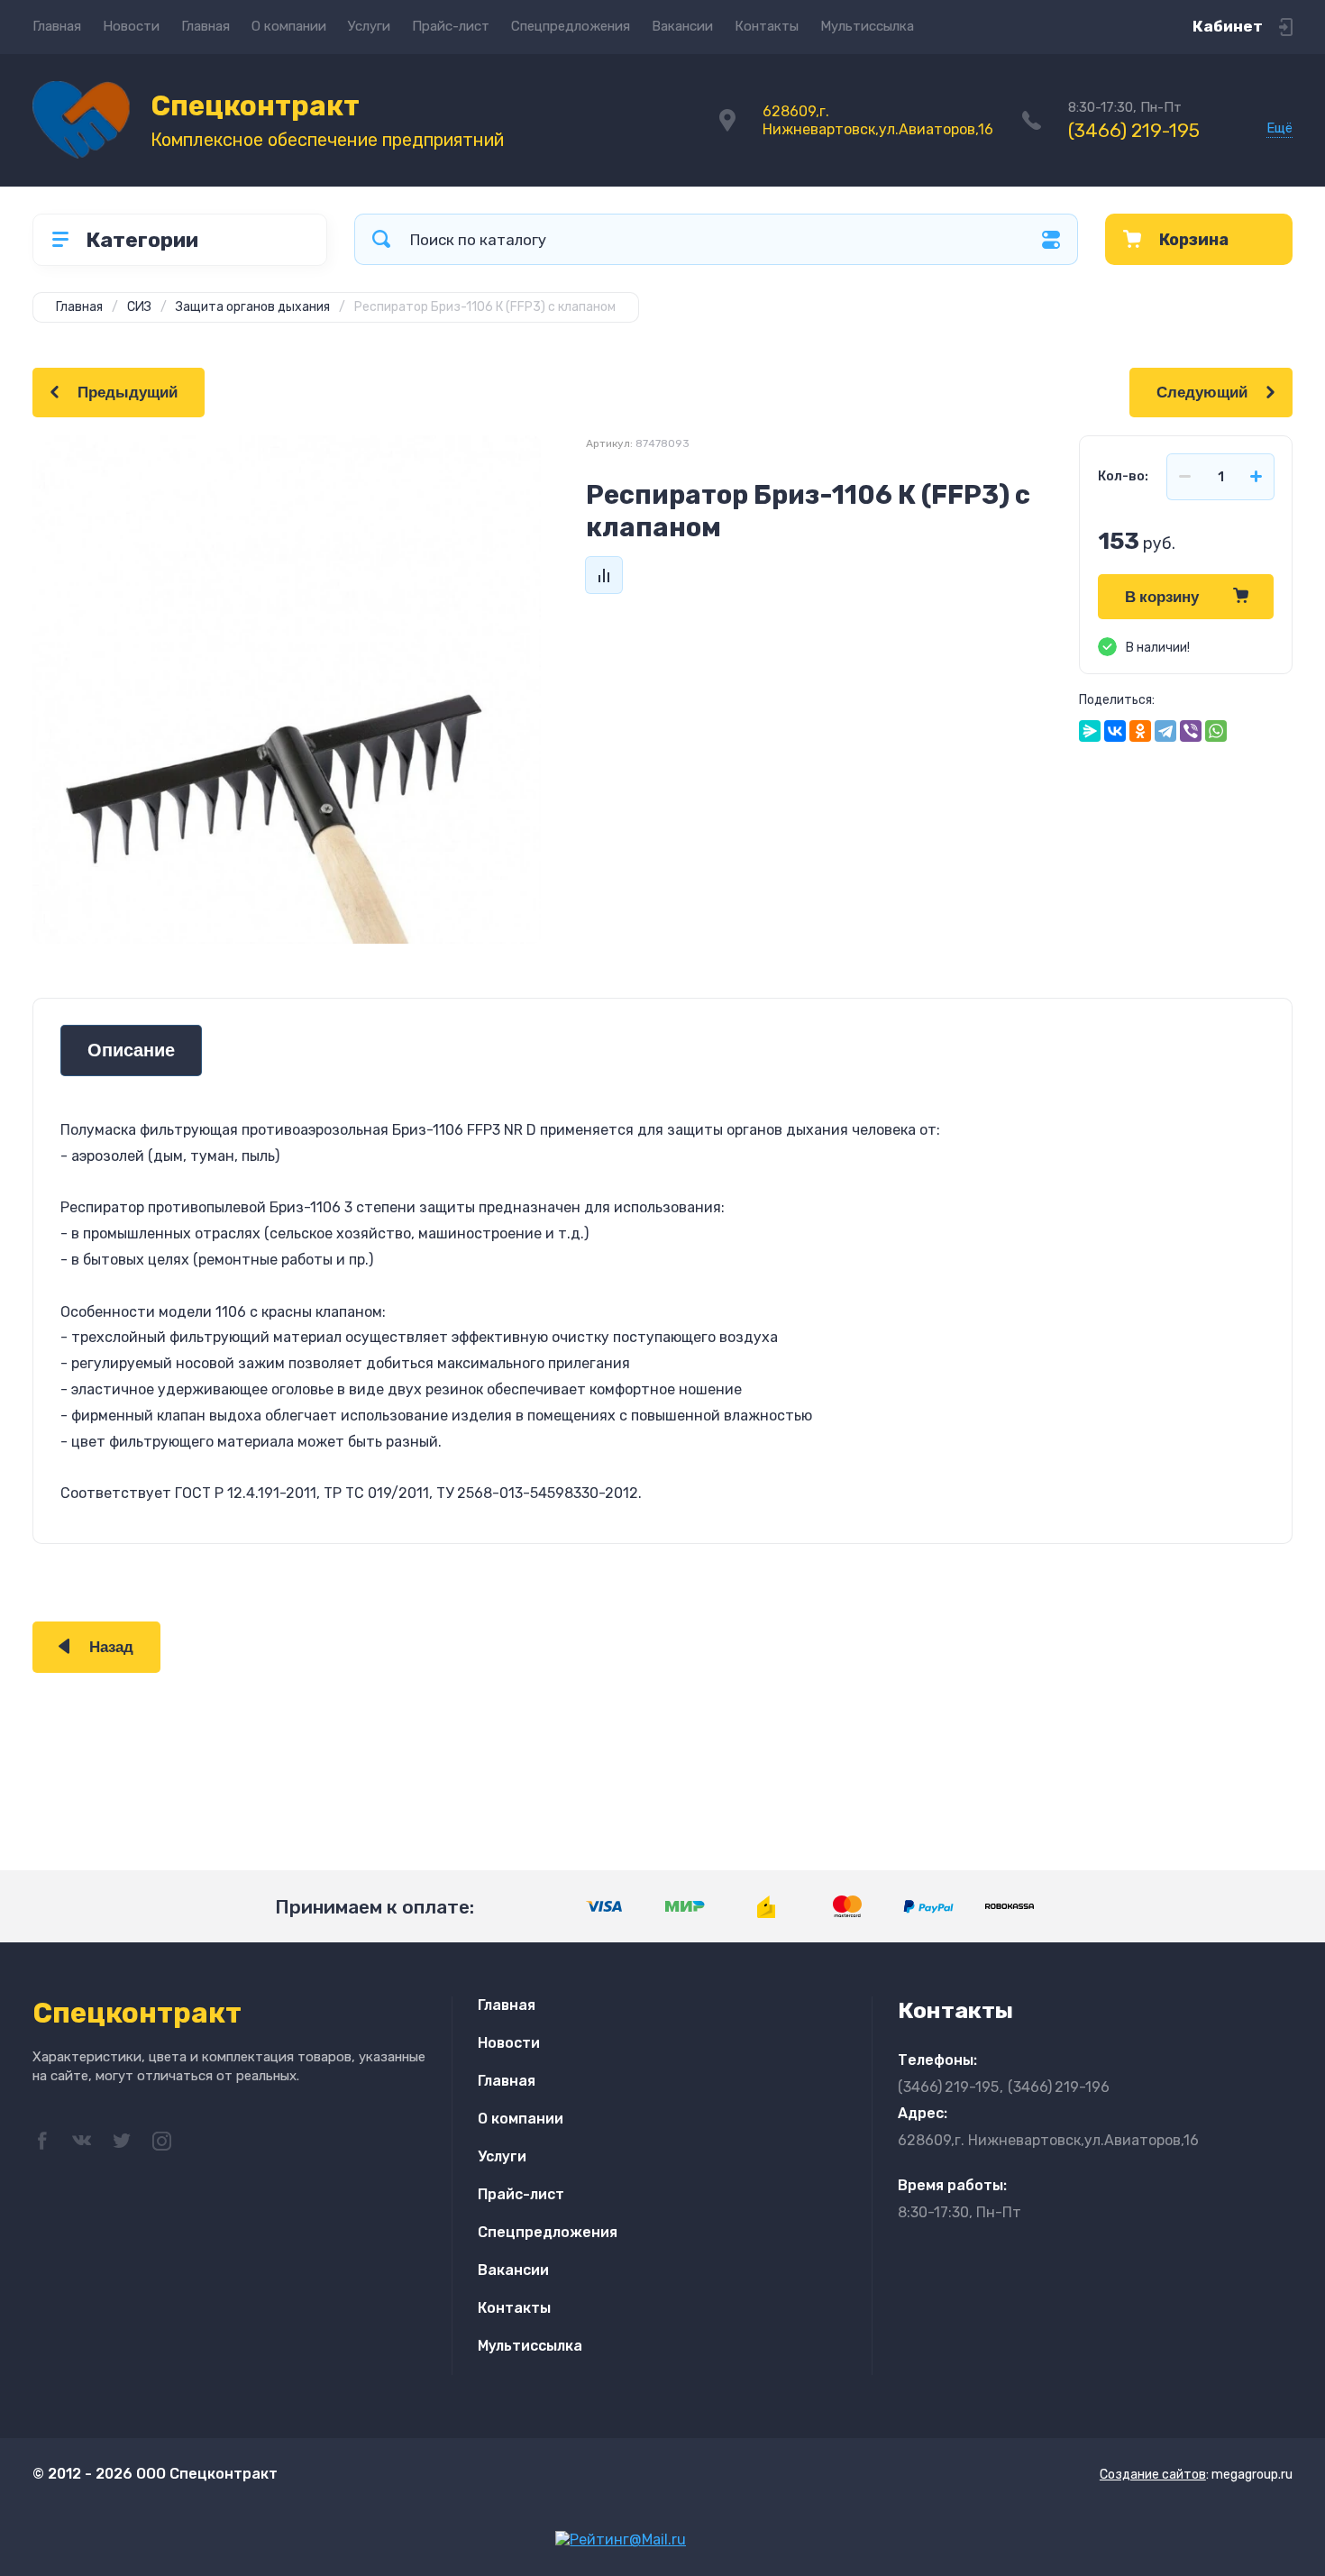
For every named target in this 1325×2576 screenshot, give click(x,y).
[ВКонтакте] (1115, 731)
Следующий (1202, 393)
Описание (131, 1050)
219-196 (1059, 2087)
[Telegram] (1165, 731)
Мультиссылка (867, 26)
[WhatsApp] (1216, 731)
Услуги (369, 26)
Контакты (767, 26)
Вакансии (682, 26)
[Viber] (1191, 731)
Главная (57, 26)
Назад (111, 1647)
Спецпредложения (571, 26)
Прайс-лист (451, 26)
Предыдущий (128, 393)
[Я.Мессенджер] (1090, 731)
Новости (131, 26)
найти (381, 239)
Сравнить (604, 575)
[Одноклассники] (1140, 731)
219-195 (1134, 130)
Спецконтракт (255, 106)
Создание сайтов (1153, 2475)
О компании (289, 26)
